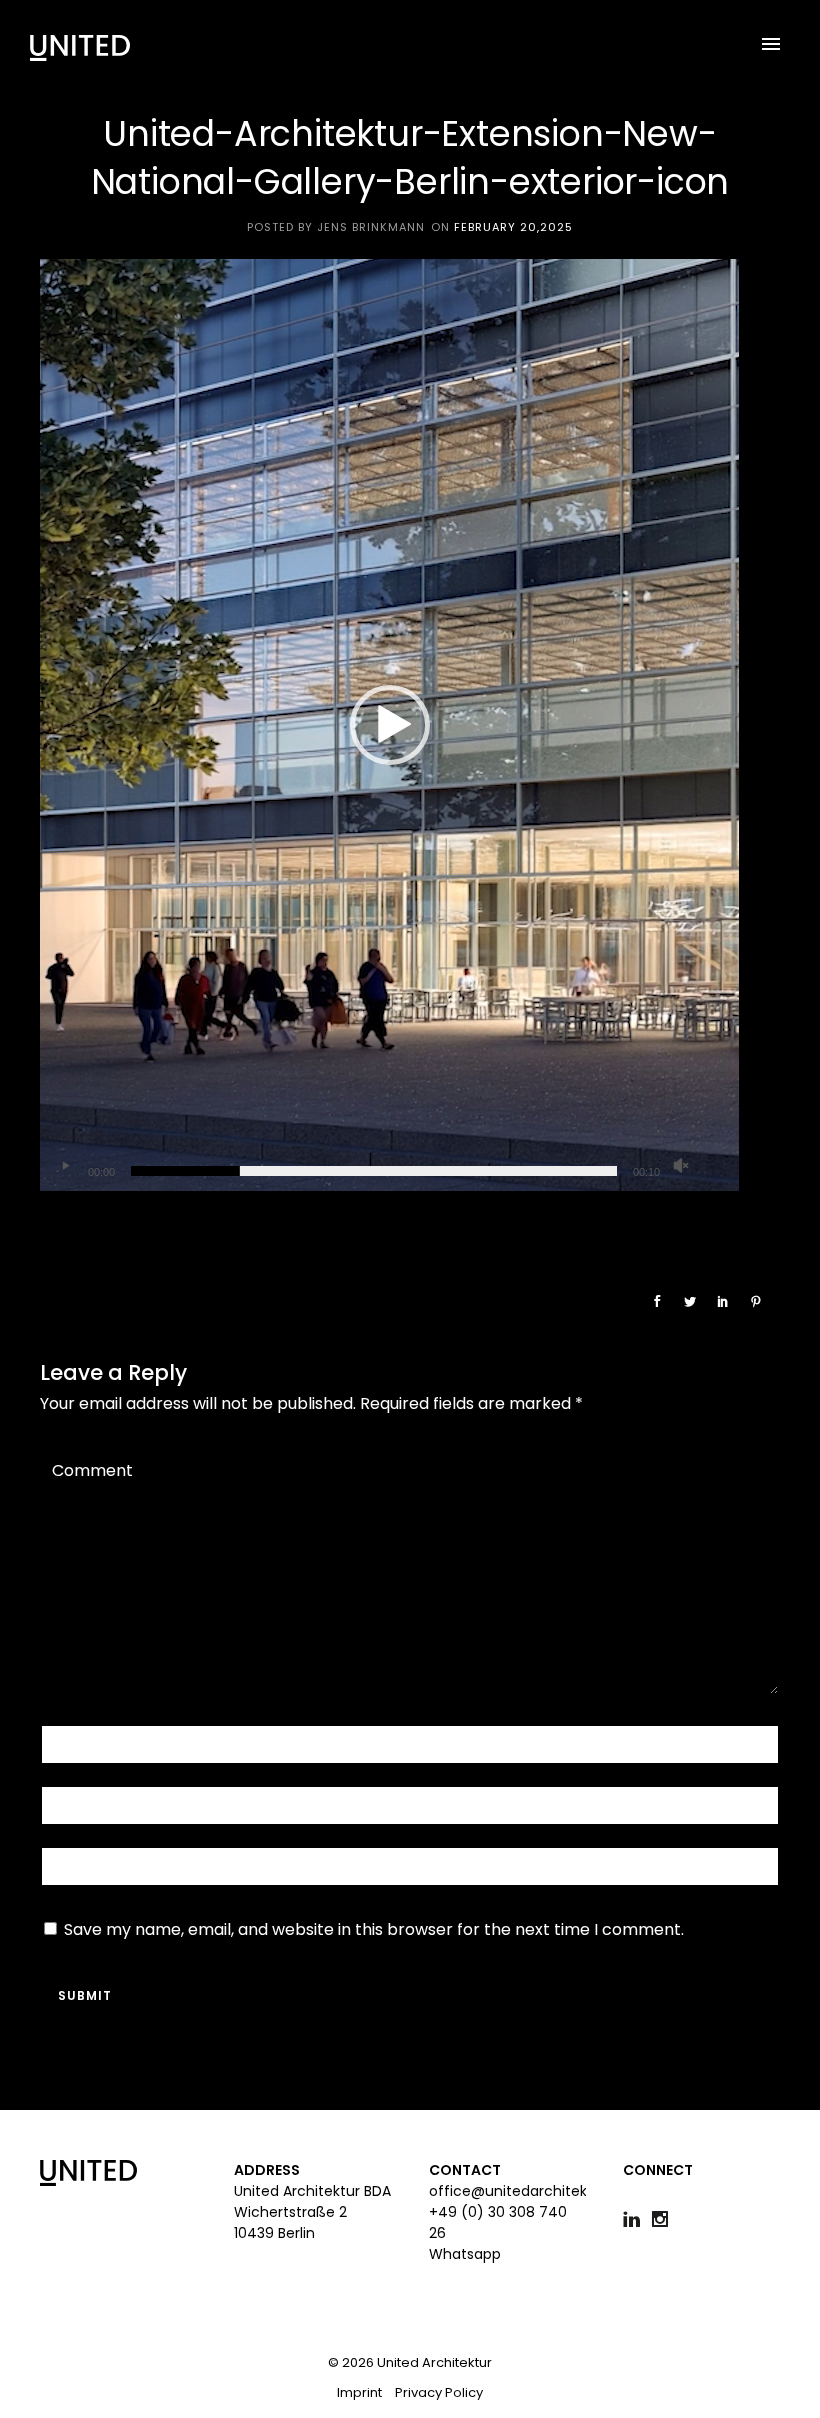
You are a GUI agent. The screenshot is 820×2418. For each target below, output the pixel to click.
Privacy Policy (439, 2392)
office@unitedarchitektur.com (536, 2191)
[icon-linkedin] (636, 2219)
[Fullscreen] (713, 1166)
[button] (390, 725)
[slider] (374, 1171)
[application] (390, 725)
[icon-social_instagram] (665, 2219)
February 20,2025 (513, 227)
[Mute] (681, 1166)
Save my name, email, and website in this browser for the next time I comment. (374, 1929)
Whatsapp (465, 2254)
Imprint (359, 2392)
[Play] (65, 1166)
